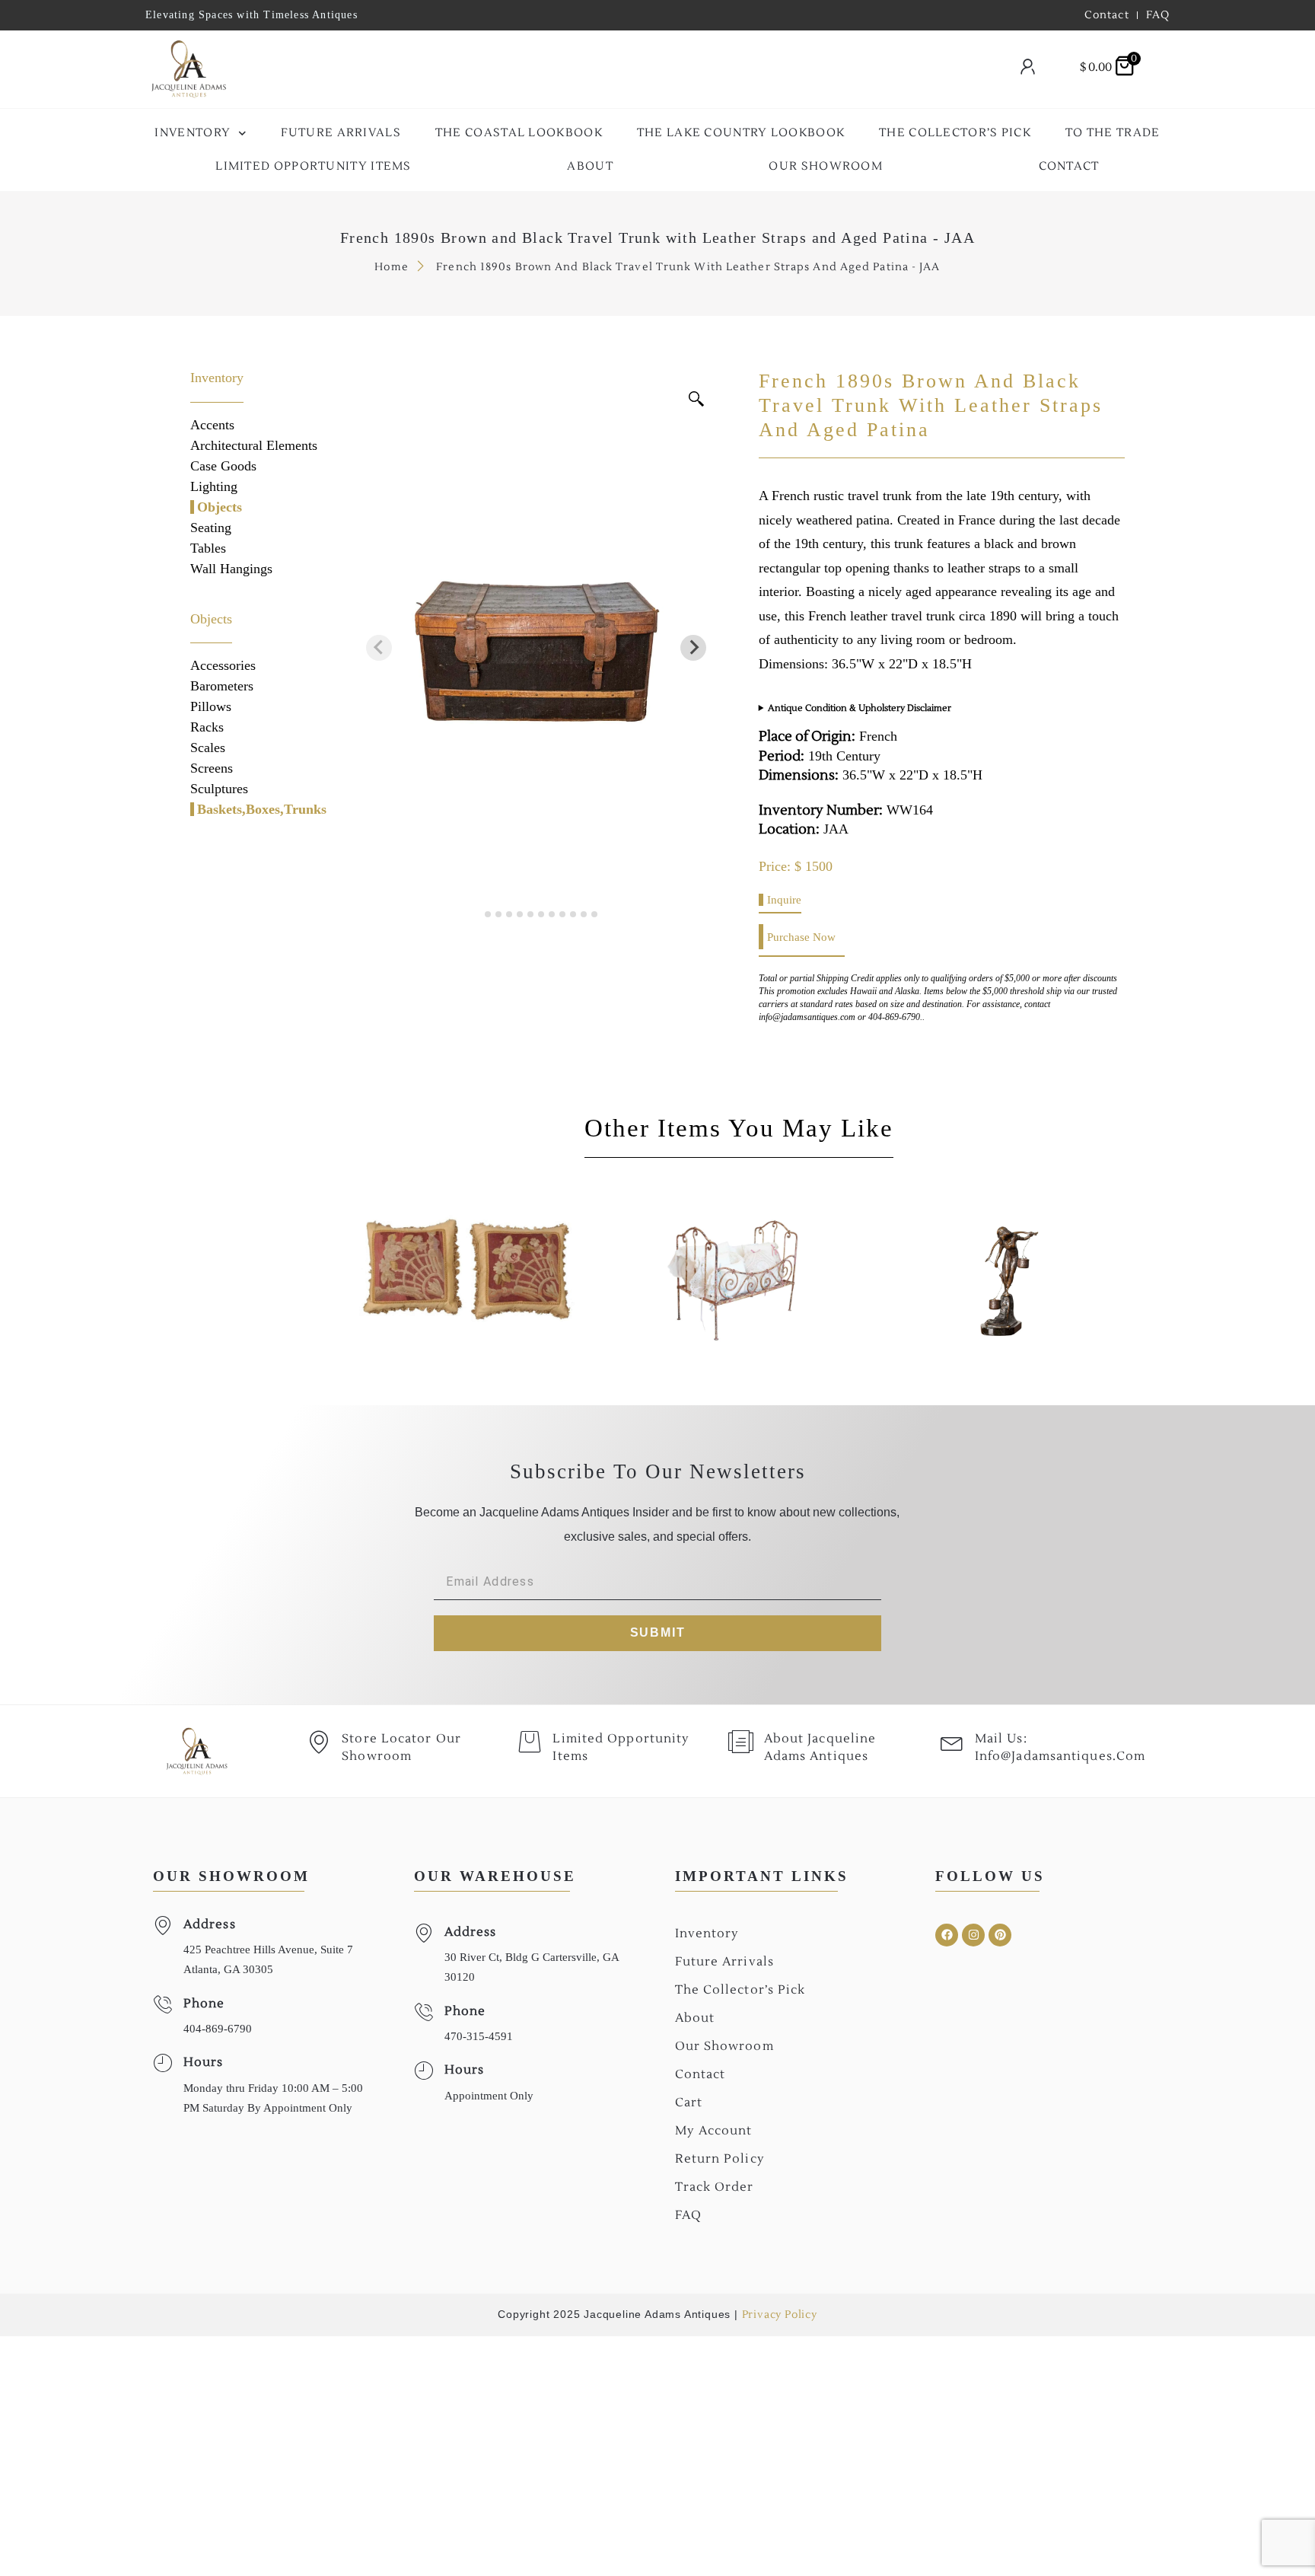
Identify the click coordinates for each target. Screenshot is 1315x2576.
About (590, 166)
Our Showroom (826, 166)
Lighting (214, 486)
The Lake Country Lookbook (741, 133)
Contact (1069, 166)
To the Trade (1113, 133)
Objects (220, 507)
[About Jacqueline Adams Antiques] (741, 1742)
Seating (211, 528)
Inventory (193, 133)
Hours (204, 2062)
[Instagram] (973, 1935)
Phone (204, 2004)
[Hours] (162, 2063)
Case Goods (223, 466)
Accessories (223, 665)
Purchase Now (801, 937)
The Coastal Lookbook (519, 133)
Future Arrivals (341, 133)
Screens (212, 768)
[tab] (478, 914)
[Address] (162, 1926)
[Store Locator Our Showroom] (319, 1742)
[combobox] (616, 70)
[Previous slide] (379, 648)
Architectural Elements (254, 445)
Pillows (211, 706)
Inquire (784, 900)
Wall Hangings (231, 569)
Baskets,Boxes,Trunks (262, 809)
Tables (208, 548)
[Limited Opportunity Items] (530, 1742)
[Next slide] (693, 648)
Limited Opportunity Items (314, 166)
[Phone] (162, 2005)
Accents (212, 425)
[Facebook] (947, 1935)
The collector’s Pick (955, 133)
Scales (208, 748)
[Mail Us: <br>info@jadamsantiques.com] (952, 1742)
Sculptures (219, 789)
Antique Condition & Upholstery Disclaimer (860, 708)
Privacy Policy (780, 2315)
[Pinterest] (1000, 1935)
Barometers (222, 686)
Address (210, 1924)
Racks (207, 727)
